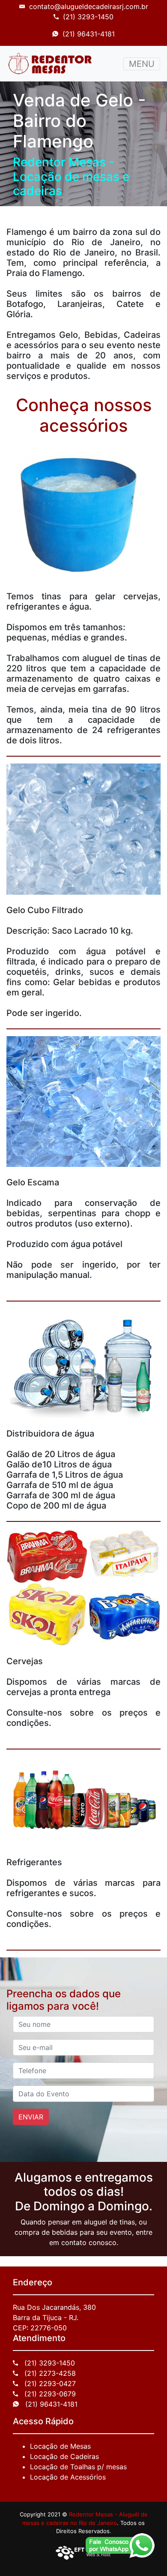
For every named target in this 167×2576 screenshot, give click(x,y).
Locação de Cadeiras (64, 2456)
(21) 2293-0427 (49, 2384)
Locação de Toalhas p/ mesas (78, 2467)
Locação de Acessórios (68, 2477)
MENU (142, 64)
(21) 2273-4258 (49, 2373)
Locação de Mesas (60, 2446)
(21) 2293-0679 (49, 2394)
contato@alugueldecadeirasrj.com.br (89, 6)
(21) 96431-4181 (89, 34)
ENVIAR (31, 2117)
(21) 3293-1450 (88, 17)
